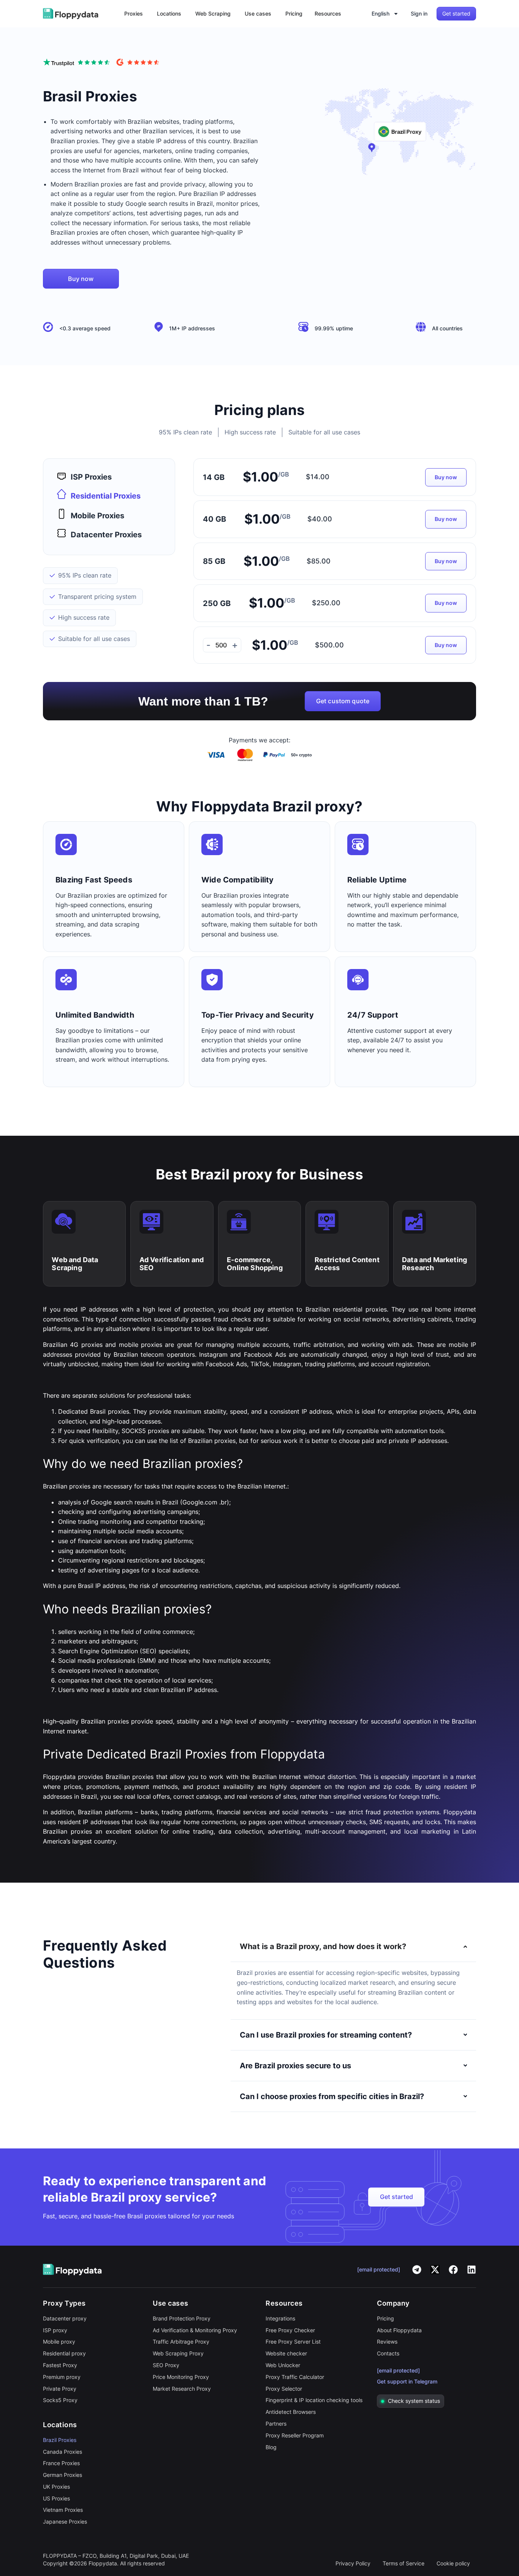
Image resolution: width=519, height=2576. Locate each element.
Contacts (388, 2353)
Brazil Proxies (60, 2440)
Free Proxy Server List (293, 2342)
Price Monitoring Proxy (181, 2377)
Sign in (419, 13)
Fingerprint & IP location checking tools (314, 2400)
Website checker (286, 2353)
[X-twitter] (435, 2270)
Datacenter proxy (65, 2318)
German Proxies (63, 2475)
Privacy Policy (353, 2563)
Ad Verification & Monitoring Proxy (195, 2330)
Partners (276, 2424)
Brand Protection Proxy (182, 2318)
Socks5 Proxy (60, 2400)
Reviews (387, 2342)
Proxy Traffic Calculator (295, 2377)
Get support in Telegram (407, 2381)
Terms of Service (403, 2563)
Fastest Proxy (60, 2365)
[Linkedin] (472, 2270)
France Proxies (61, 2463)
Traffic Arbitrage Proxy (181, 2342)
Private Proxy (60, 2389)
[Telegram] (417, 2270)
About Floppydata (399, 2330)
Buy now (446, 477)
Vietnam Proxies (63, 2510)
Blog (271, 2447)
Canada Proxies (63, 2452)
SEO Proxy (166, 2365)
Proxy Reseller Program (295, 2435)
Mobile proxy (59, 2342)
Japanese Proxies (65, 2522)
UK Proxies (56, 2487)
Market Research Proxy (182, 2389)
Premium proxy (62, 2377)
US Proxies (56, 2498)
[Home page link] (71, 14)
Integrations (280, 2318)
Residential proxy (64, 2353)
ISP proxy (55, 2330)
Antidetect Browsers (291, 2412)
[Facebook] (453, 2270)
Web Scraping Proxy (178, 2353)
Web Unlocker (283, 2365)
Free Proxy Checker (290, 2330)
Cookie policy (453, 2563)
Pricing (385, 2318)
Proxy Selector (284, 2389)
